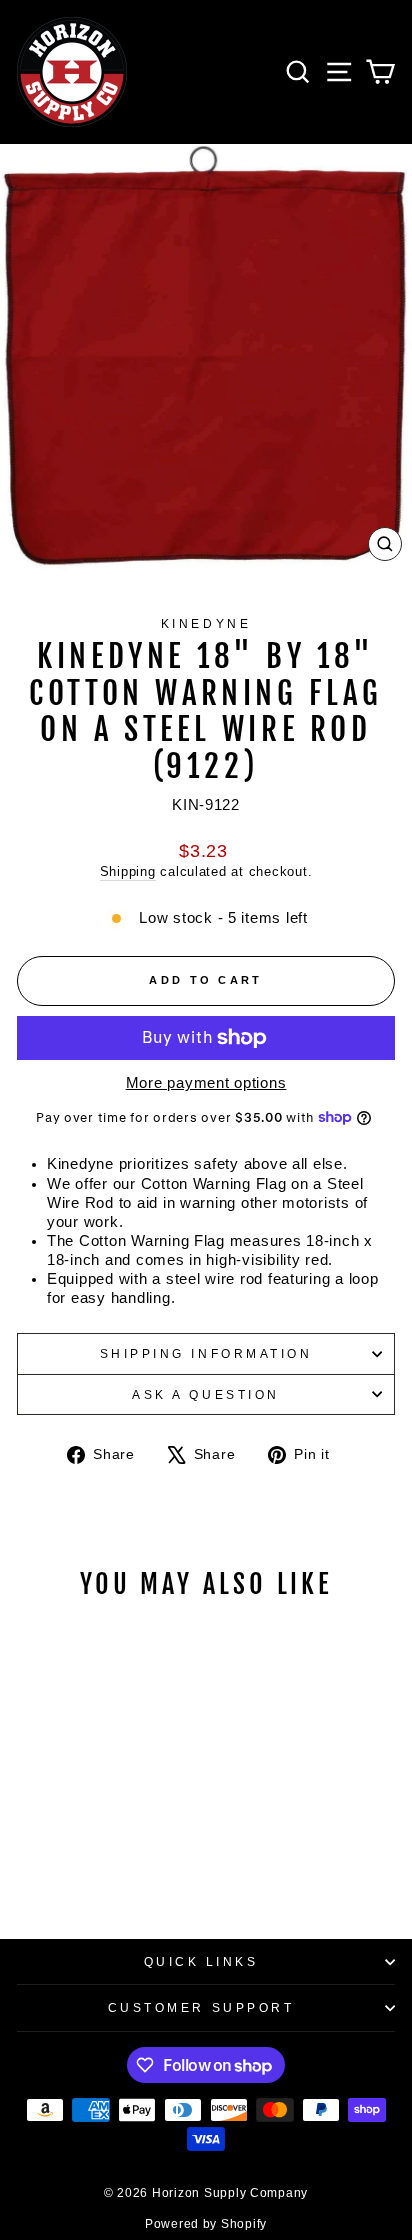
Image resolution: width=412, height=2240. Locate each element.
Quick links (201, 1961)
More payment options (206, 1083)
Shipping (128, 872)
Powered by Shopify (206, 2224)
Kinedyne (206, 623)
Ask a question (205, 1394)
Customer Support (201, 2007)
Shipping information (206, 1353)
